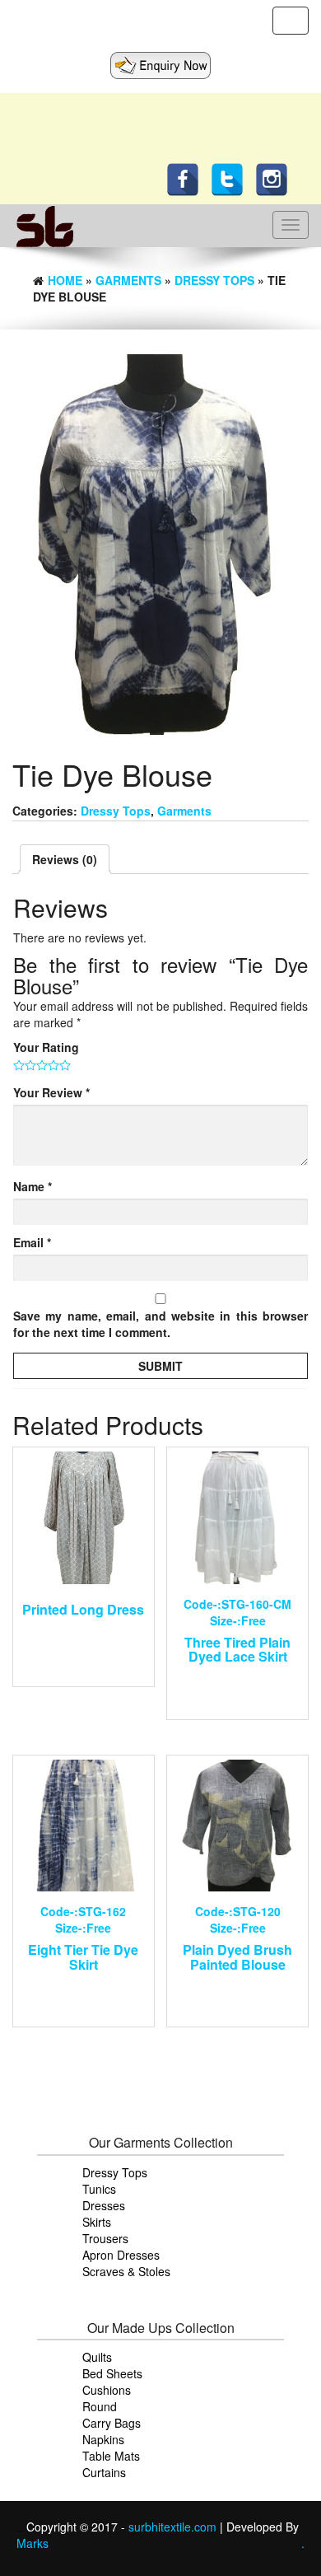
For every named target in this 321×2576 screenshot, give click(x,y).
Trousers (105, 2238)
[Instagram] (276, 178)
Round (100, 2406)
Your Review (51, 1092)
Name (33, 1186)
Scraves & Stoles (126, 2271)
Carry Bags (112, 2423)
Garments (128, 280)
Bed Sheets (112, 2373)
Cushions (107, 2390)
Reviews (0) (65, 859)
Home (65, 280)
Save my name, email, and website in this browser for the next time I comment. (160, 1324)
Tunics (99, 2189)
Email (32, 1242)
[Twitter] (231, 178)
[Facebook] (187, 178)
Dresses (104, 2205)
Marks (33, 2543)
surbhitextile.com (174, 2527)
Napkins (103, 2439)
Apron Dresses (121, 2255)
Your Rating (46, 1047)
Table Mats (111, 2456)
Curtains (104, 2472)
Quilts (97, 2357)
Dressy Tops (214, 280)
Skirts (97, 2222)
